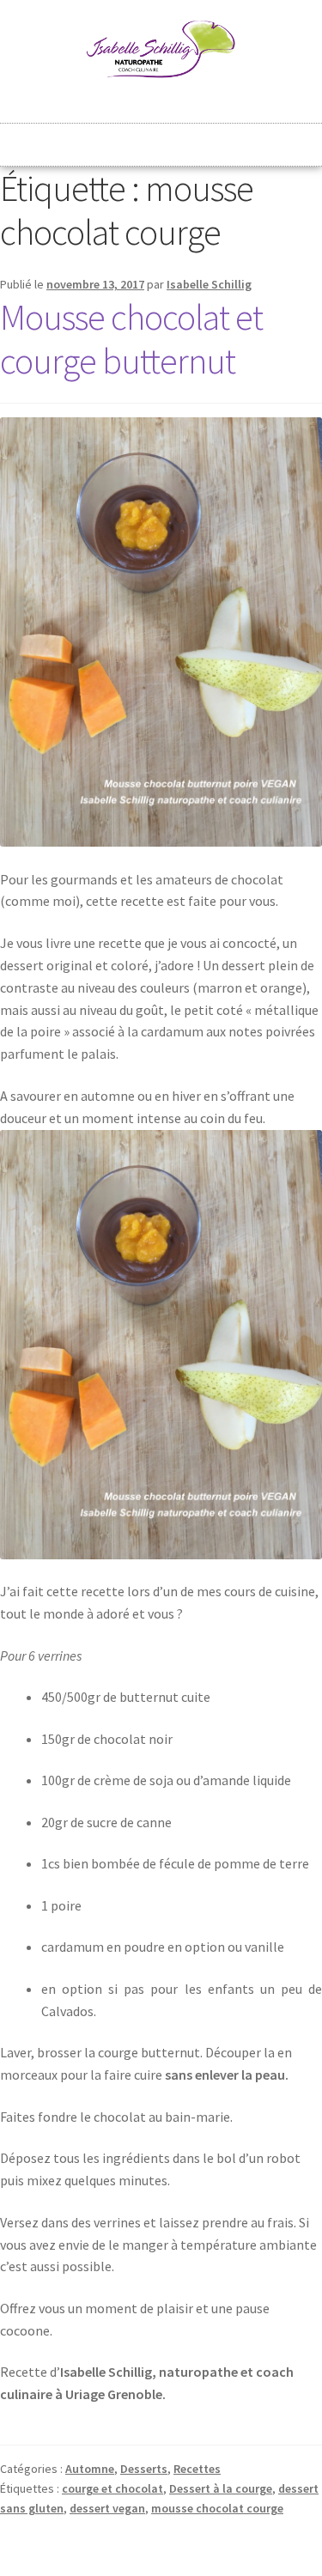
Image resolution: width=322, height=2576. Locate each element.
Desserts (144, 2469)
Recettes (197, 2469)
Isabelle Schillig (209, 284)
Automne (90, 2469)
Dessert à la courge (221, 2488)
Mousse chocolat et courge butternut (131, 339)
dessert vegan (107, 2508)
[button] (161, 138)
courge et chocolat (112, 2488)
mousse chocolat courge (217, 2508)
